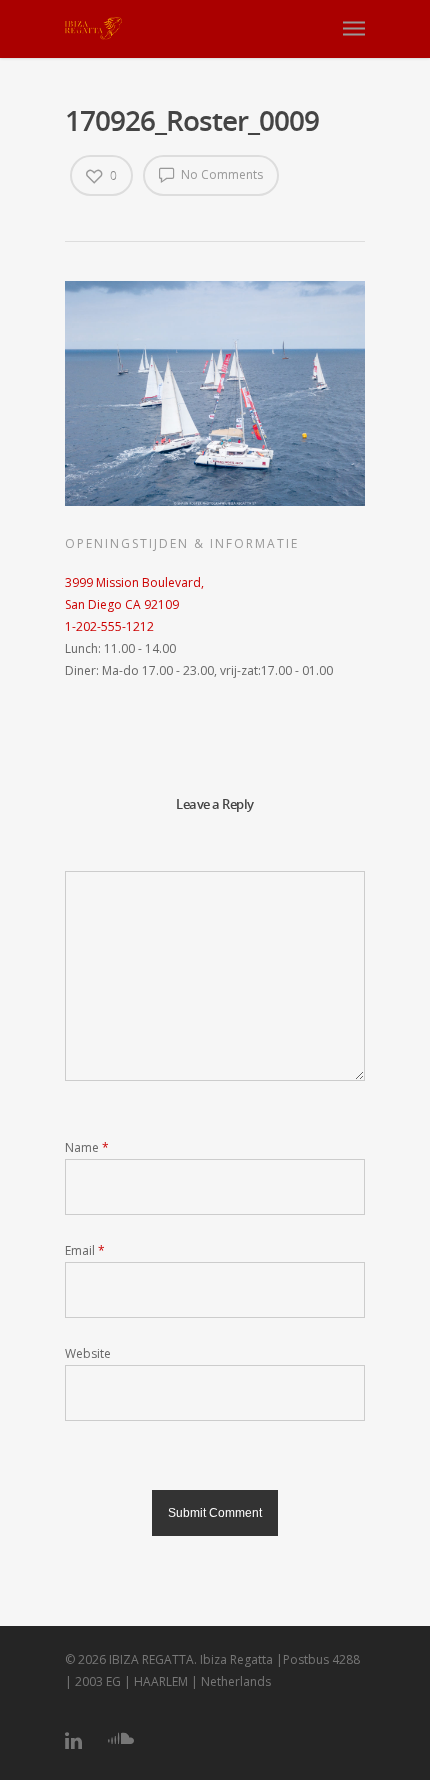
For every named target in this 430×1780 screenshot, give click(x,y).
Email (85, 1250)
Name (87, 1147)
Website (88, 1353)
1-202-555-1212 (109, 626)
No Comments (220, 174)
